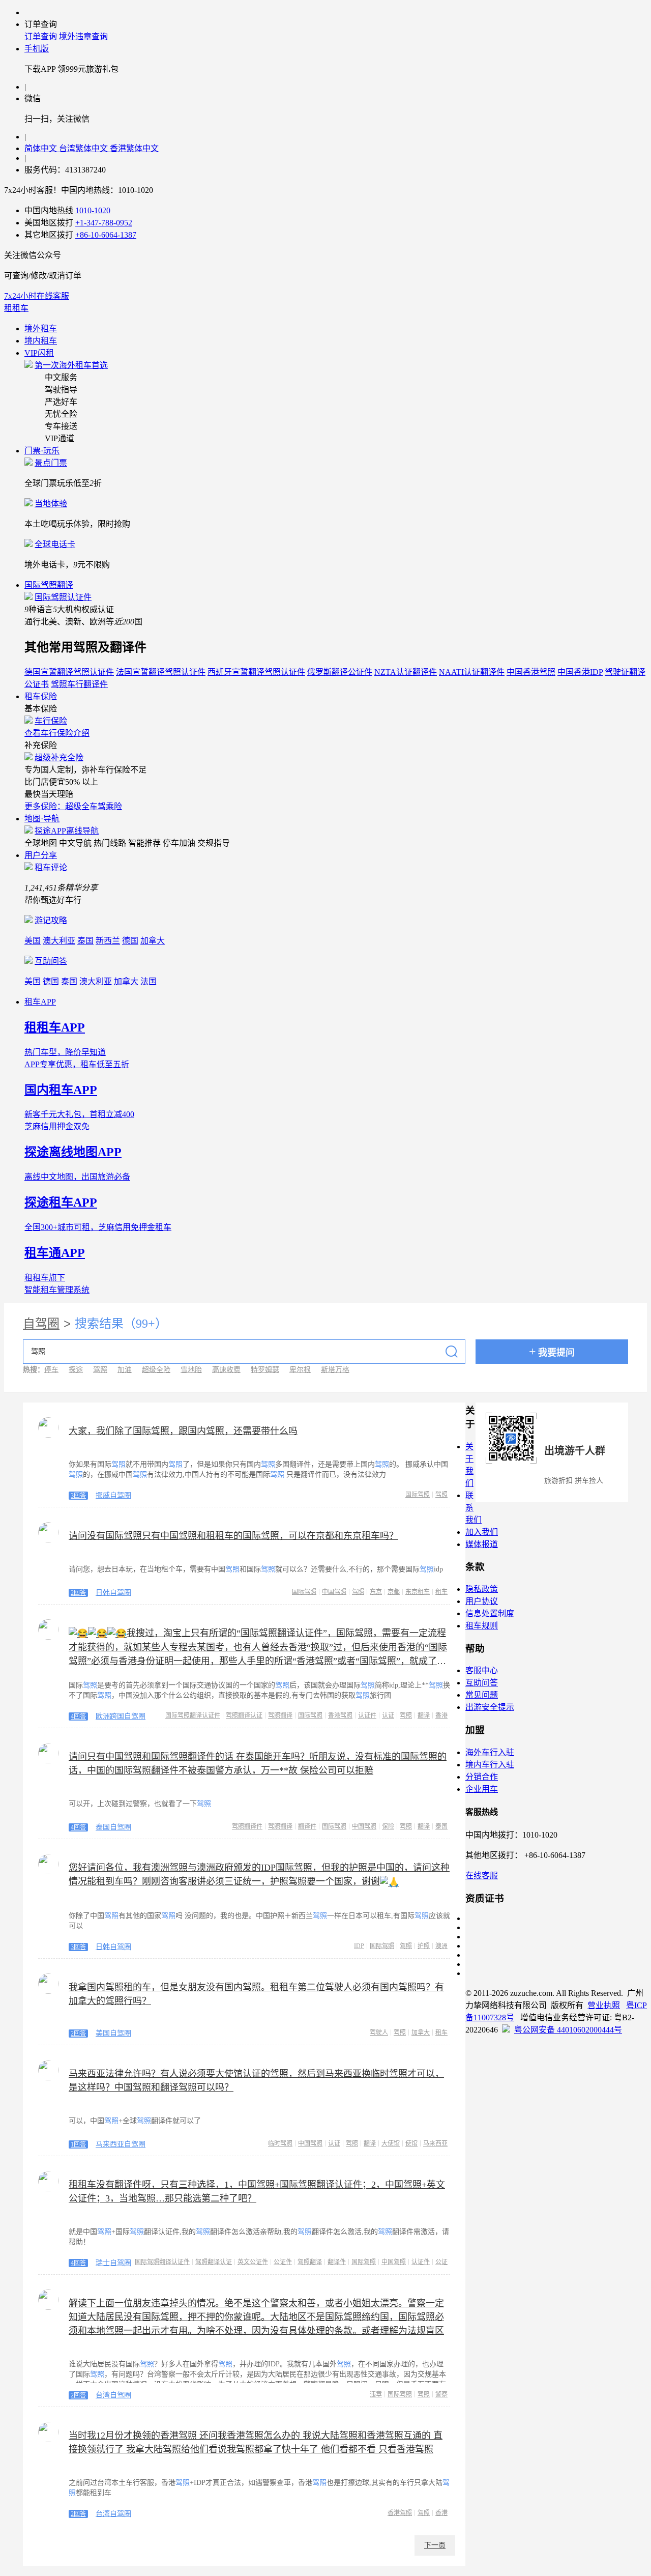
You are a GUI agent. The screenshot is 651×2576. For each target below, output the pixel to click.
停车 (51, 1370)
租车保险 (41, 696)
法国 (149, 981)
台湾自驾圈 (113, 2395)
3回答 (78, 1496)
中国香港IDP (580, 672)
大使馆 (391, 2143)
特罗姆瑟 (265, 1370)
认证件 (367, 1715)
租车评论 (51, 867)
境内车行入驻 (490, 1765)
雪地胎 (191, 1370)
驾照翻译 (280, 1715)
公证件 (283, 2262)
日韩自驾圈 (113, 1593)
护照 (424, 1946)
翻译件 (307, 1826)
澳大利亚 (59, 941)
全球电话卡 (55, 544)
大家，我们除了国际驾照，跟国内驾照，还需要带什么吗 (183, 1431)
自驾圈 (41, 1324)
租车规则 (482, 1626)
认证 (388, 1715)
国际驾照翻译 (49, 585)
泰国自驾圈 (113, 1827)
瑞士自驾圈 (113, 2263)
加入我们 (482, 1532)
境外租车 (41, 328)
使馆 (411, 2143)
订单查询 (41, 36)
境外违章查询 (83, 36)
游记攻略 (51, 920)
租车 (441, 1592)
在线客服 (482, 1876)
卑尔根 (300, 1370)
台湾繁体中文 (84, 148)
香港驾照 (340, 1715)
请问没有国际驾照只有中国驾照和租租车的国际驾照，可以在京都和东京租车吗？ (233, 1536)
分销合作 (482, 1777)
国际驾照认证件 (63, 597)
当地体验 (51, 504)
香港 (441, 1715)
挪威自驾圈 (113, 1495)
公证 (441, 2262)
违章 (376, 2394)
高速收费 (226, 1370)
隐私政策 (482, 1589)
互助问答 (51, 961)
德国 (130, 941)
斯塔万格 (335, 1370)
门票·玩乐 (42, 451)
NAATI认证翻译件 (472, 672)
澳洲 (441, 1946)
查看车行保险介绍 (57, 733)
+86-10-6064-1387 (106, 235)
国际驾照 (418, 1495)
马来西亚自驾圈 (121, 2144)
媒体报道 (482, 1544)
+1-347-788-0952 (104, 223)
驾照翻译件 (247, 1826)
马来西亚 (435, 2143)
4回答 (78, 1716)
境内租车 (41, 341)
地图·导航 (42, 819)
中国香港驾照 (531, 672)
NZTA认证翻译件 (406, 672)
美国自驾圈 (113, 2033)
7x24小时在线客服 (37, 296)
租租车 (16, 308)
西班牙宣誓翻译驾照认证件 (256, 672)
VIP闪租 (39, 353)
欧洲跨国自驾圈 (121, 1716)
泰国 (85, 941)
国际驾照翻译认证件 (193, 1715)
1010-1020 (93, 210)
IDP (359, 1946)
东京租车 (418, 1592)
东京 (376, 1592)
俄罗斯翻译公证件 (340, 672)
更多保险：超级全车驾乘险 (73, 806)
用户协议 (482, 1601)
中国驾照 (334, 1592)
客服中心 (482, 1670)
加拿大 (153, 941)
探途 (76, 1370)
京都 (394, 1592)
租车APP (40, 1002)
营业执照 (604, 2005)
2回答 (78, 1593)
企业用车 (482, 1789)
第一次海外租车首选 (71, 365)
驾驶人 (379, 2033)
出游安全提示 (490, 1707)
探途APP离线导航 (67, 831)
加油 (125, 1370)
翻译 (424, 1715)
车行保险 (51, 721)
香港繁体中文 (134, 148)
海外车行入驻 (490, 1752)
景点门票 (51, 463)
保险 (388, 1826)
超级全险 (156, 1370)
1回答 (78, 2144)
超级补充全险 (59, 757)
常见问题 (482, 1695)
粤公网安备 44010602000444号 (568, 2030)
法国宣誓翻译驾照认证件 (161, 672)
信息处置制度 (490, 1613)
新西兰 (108, 941)
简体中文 (42, 148)
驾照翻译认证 (244, 1715)
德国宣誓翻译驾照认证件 (69, 672)
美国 (33, 941)
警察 (441, 2394)
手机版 (37, 49)
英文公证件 (253, 2262)
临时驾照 (280, 2143)
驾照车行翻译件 (79, 684)
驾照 (100, 1370)
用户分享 (41, 855)
